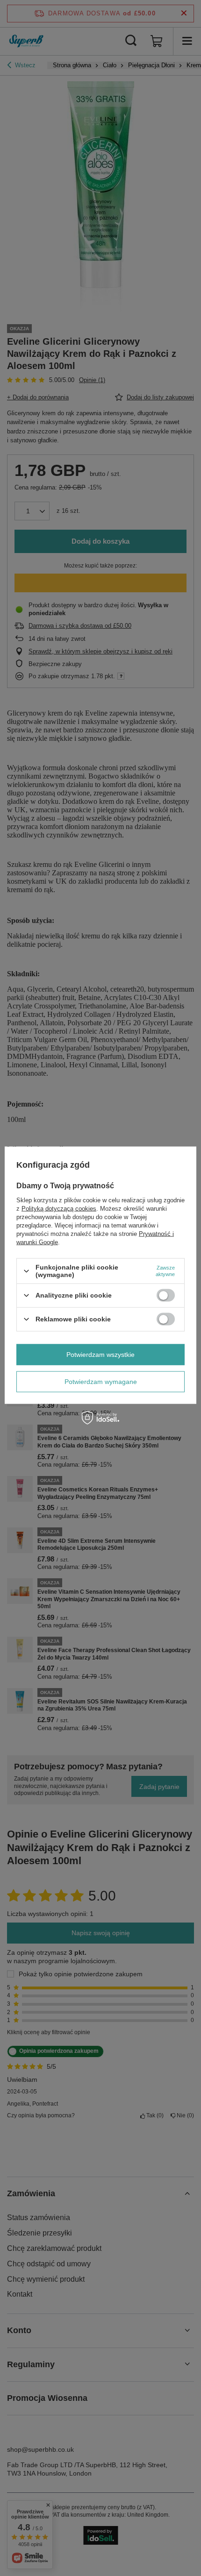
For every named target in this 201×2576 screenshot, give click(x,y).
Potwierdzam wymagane (101, 1382)
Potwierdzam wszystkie (100, 1355)
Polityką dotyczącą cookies (59, 1209)
